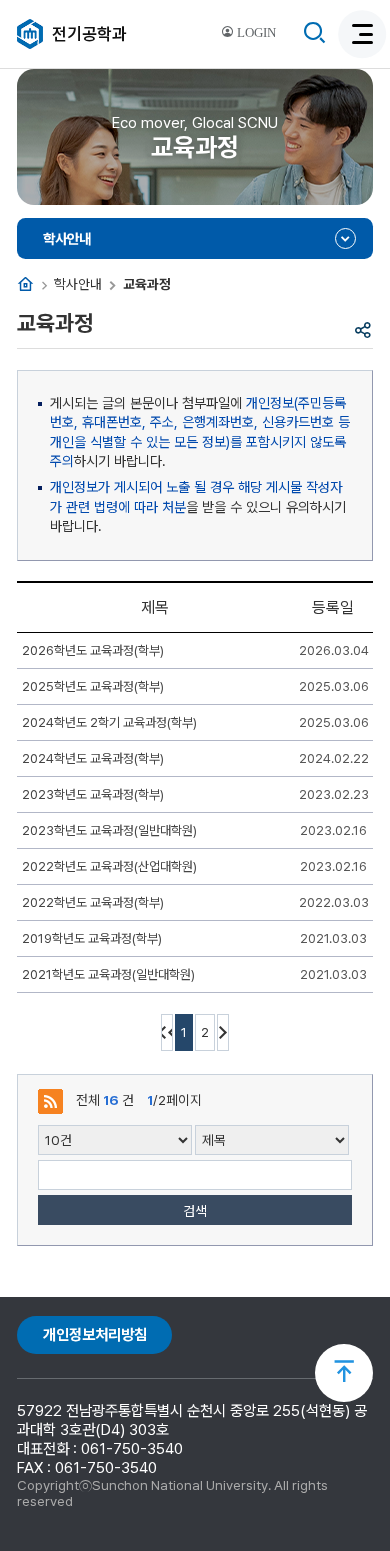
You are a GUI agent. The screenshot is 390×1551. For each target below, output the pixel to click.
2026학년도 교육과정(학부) (93, 650)
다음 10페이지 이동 (223, 1032)
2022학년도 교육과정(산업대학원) (109, 866)
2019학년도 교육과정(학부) (92, 938)
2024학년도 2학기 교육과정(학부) (109, 722)
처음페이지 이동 (167, 1032)
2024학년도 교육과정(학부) (93, 758)
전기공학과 (89, 34)
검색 (195, 1211)
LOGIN (255, 33)
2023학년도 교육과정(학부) (93, 794)
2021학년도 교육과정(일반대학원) (108, 974)
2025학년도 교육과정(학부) (93, 686)
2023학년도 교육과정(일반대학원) (109, 830)
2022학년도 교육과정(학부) (93, 902)
